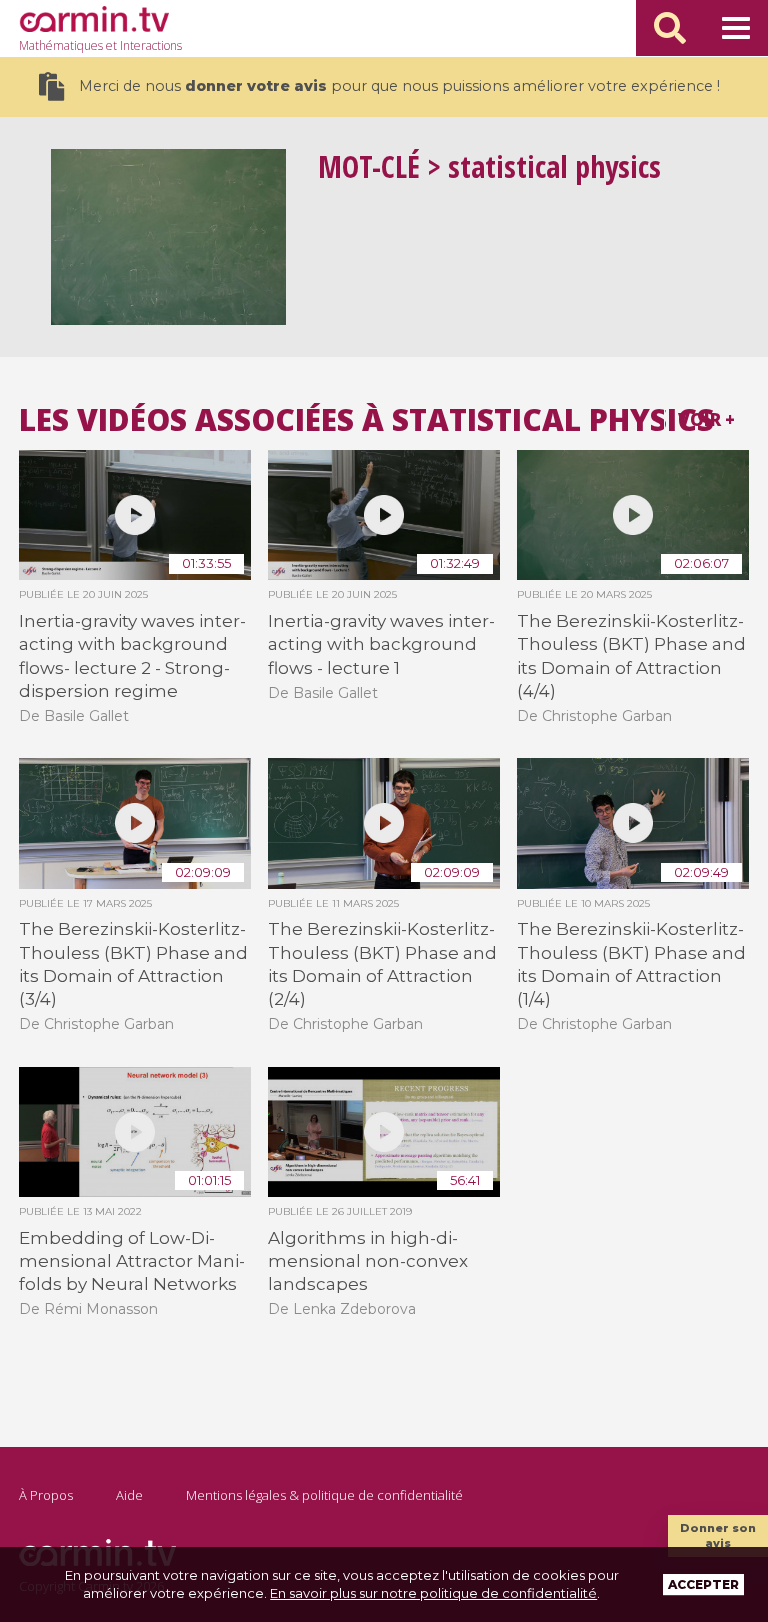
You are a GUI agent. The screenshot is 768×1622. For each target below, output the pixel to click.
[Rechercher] (670, 28)
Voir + (706, 419)
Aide (129, 1495)
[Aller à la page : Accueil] (94, 19)
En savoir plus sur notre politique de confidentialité (433, 1593)
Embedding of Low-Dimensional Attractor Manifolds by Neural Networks (132, 1261)
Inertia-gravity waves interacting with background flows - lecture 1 (381, 644)
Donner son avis (718, 1535)
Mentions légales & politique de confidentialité (324, 1495)
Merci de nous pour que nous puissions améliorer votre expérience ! (399, 86)
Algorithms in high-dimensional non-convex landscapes (368, 1261)
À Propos (46, 1495)
